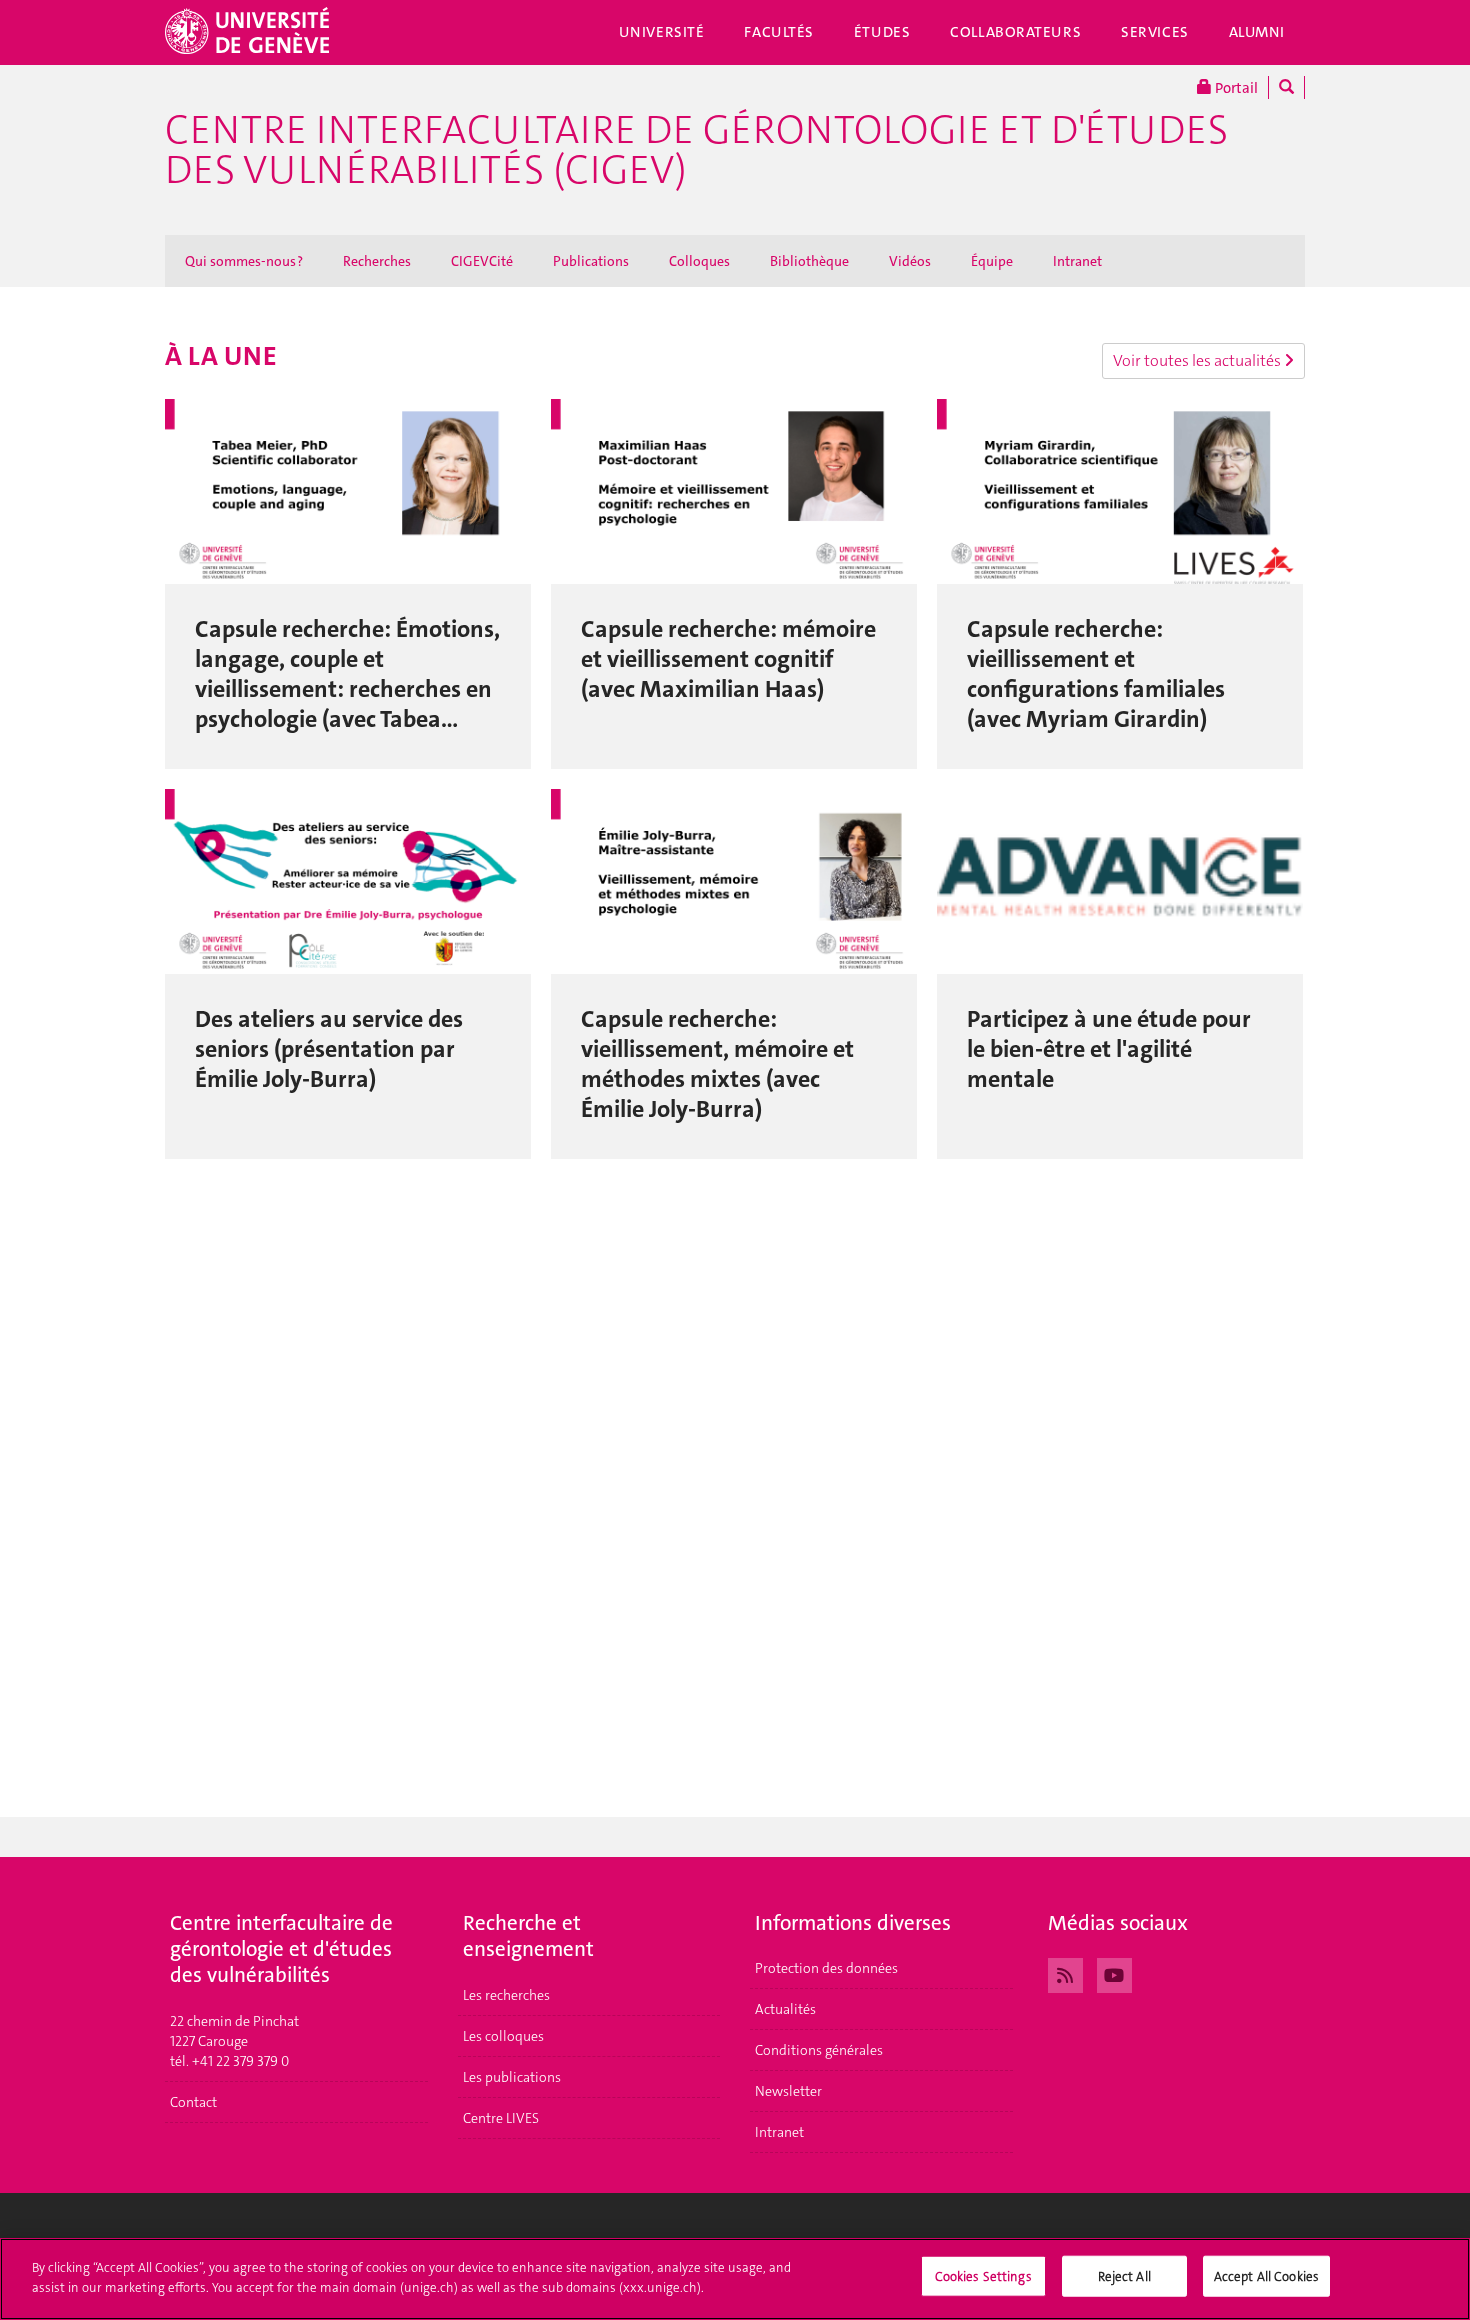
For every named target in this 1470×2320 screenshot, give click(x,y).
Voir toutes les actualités (1198, 360)
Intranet (1077, 261)
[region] (735, 2279)
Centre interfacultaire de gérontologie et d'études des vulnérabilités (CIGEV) (696, 150)
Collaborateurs (1015, 32)
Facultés (779, 32)
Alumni (1257, 32)
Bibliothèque (809, 261)
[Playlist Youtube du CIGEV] (1114, 1973)
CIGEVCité (482, 261)
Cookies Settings (983, 2276)
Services (1155, 32)
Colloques (699, 261)
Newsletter (788, 2091)
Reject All (1124, 2276)
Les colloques (503, 2036)
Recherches (377, 261)
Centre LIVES (501, 2118)
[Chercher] (1286, 87)
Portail (1235, 88)
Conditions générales (819, 2050)
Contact (193, 2102)
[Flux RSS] (1065, 1973)
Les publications (512, 2077)
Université (662, 32)
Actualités (785, 2009)
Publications (591, 261)
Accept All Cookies (1266, 2276)
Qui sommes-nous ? (244, 261)
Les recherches (506, 1995)
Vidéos (910, 261)
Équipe (992, 261)
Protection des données (826, 1968)
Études (882, 32)
